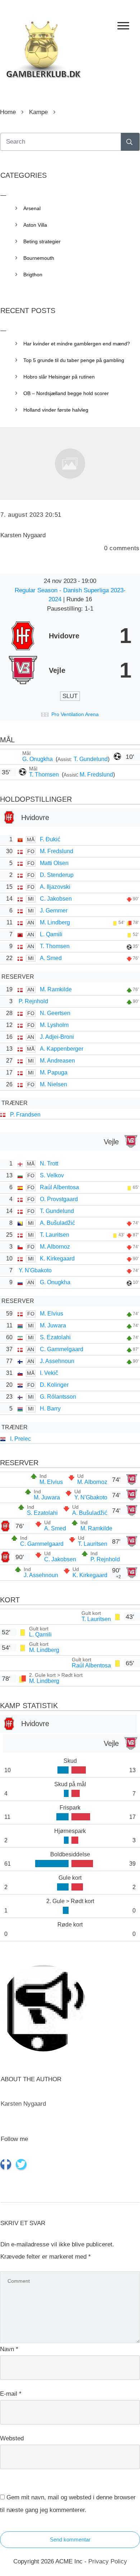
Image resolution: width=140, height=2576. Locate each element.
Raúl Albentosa (59, 1187)
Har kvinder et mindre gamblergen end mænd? (77, 344)
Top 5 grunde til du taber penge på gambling (74, 360)
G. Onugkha (38, 759)
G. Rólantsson (58, 1397)
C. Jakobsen (56, 899)
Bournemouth (39, 258)
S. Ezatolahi (55, 1337)
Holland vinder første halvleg (56, 410)
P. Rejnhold (33, 1001)
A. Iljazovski (55, 887)
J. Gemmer (54, 911)
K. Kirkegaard (57, 1258)
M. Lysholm (54, 1025)
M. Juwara (53, 1325)
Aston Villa (35, 225)
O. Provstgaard (59, 1199)
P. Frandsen (25, 1115)
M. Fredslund (96, 775)
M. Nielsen (53, 1084)
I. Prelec (20, 1439)
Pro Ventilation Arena (75, 714)
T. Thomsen (45, 775)
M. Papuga (54, 1072)
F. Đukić (50, 839)
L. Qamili (51, 934)
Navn (9, 2349)
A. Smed (51, 958)
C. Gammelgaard (62, 1349)
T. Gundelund (91, 759)
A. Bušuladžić (57, 1223)
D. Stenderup (57, 875)
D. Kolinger (54, 1385)
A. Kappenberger (62, 1049)
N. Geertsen (55, 1013)
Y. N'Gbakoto (35, 1270)
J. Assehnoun (57, 1361)
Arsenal (32, 208)
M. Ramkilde (56, 989)
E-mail (11, 2394)
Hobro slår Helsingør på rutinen (59, 377)
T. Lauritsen (55, 1235)
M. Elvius (52, 1314)
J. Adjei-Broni (57, 1037)
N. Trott (49, 1163)
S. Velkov (52, 1175)
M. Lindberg (55, 922)
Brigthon (33, 275)
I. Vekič (49, 1373)
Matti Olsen (54, 863)
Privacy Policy (108, 2561)
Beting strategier (42, 241)
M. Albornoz (55, 1247)
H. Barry (50, 1409)
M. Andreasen (57, 1061)
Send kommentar (70, 2539)
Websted (12, 2438)
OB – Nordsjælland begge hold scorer (66, 393)
